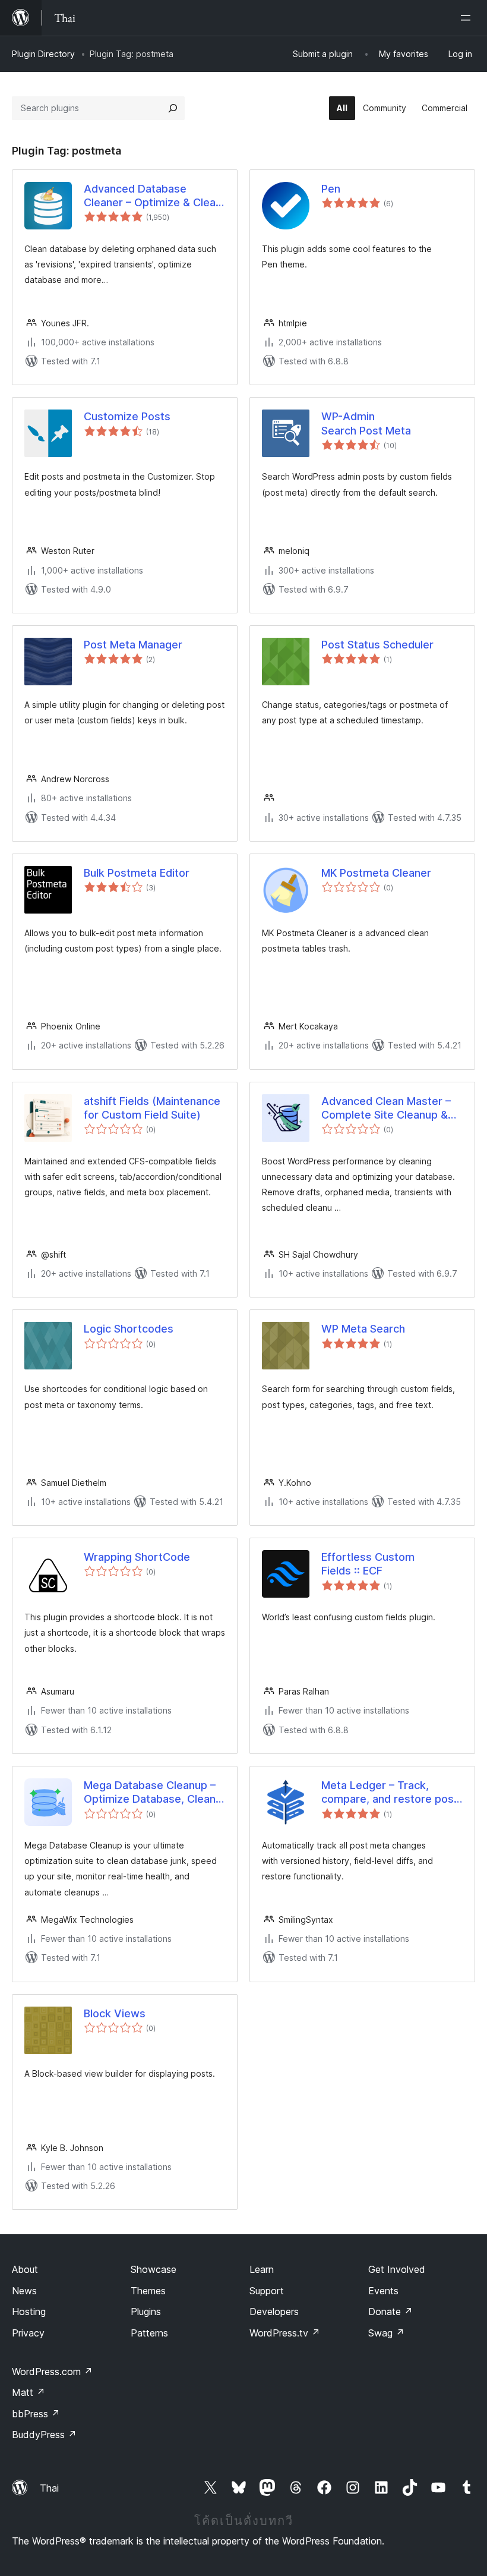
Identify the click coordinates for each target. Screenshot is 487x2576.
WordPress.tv (285, 2333)
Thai (49, 2488)
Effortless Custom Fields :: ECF (368, 1564)
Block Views (115, 2013)
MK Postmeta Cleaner (376, 873)
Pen (331, 189)
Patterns (149, 2333)
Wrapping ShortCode (137, 1557)
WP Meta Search (363, 1329)
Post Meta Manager (133, 645)
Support (267, 2291)
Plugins (146, 2312)
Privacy (28, 2333)
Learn (262, 2269)
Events (383, 2291)
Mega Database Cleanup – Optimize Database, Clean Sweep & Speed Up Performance (150, 1793)
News (24, 2291)
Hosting (29, 2312)
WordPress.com (52, 2372)
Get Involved (397, 2269)
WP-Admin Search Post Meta (366, 423)
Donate (390, 2312)
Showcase (154, 2269)
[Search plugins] (173, 108)
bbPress (36, 2414)
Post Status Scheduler (377, 645)
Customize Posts (127, 416)
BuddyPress (44, 2435)
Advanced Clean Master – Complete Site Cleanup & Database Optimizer (386, 1109)
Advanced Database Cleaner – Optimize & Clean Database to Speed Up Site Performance (153, 196)
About (25, 2269)
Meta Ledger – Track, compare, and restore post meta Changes (390, 1793)
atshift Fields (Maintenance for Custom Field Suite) (152, 1108)
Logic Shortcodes (129, 1329)
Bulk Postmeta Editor (137, 873)
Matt (29, 2392)
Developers (274, 2312)
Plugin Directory (43, 54)
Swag (386, 2333)
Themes (148, 2291)
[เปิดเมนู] (468, 18)
